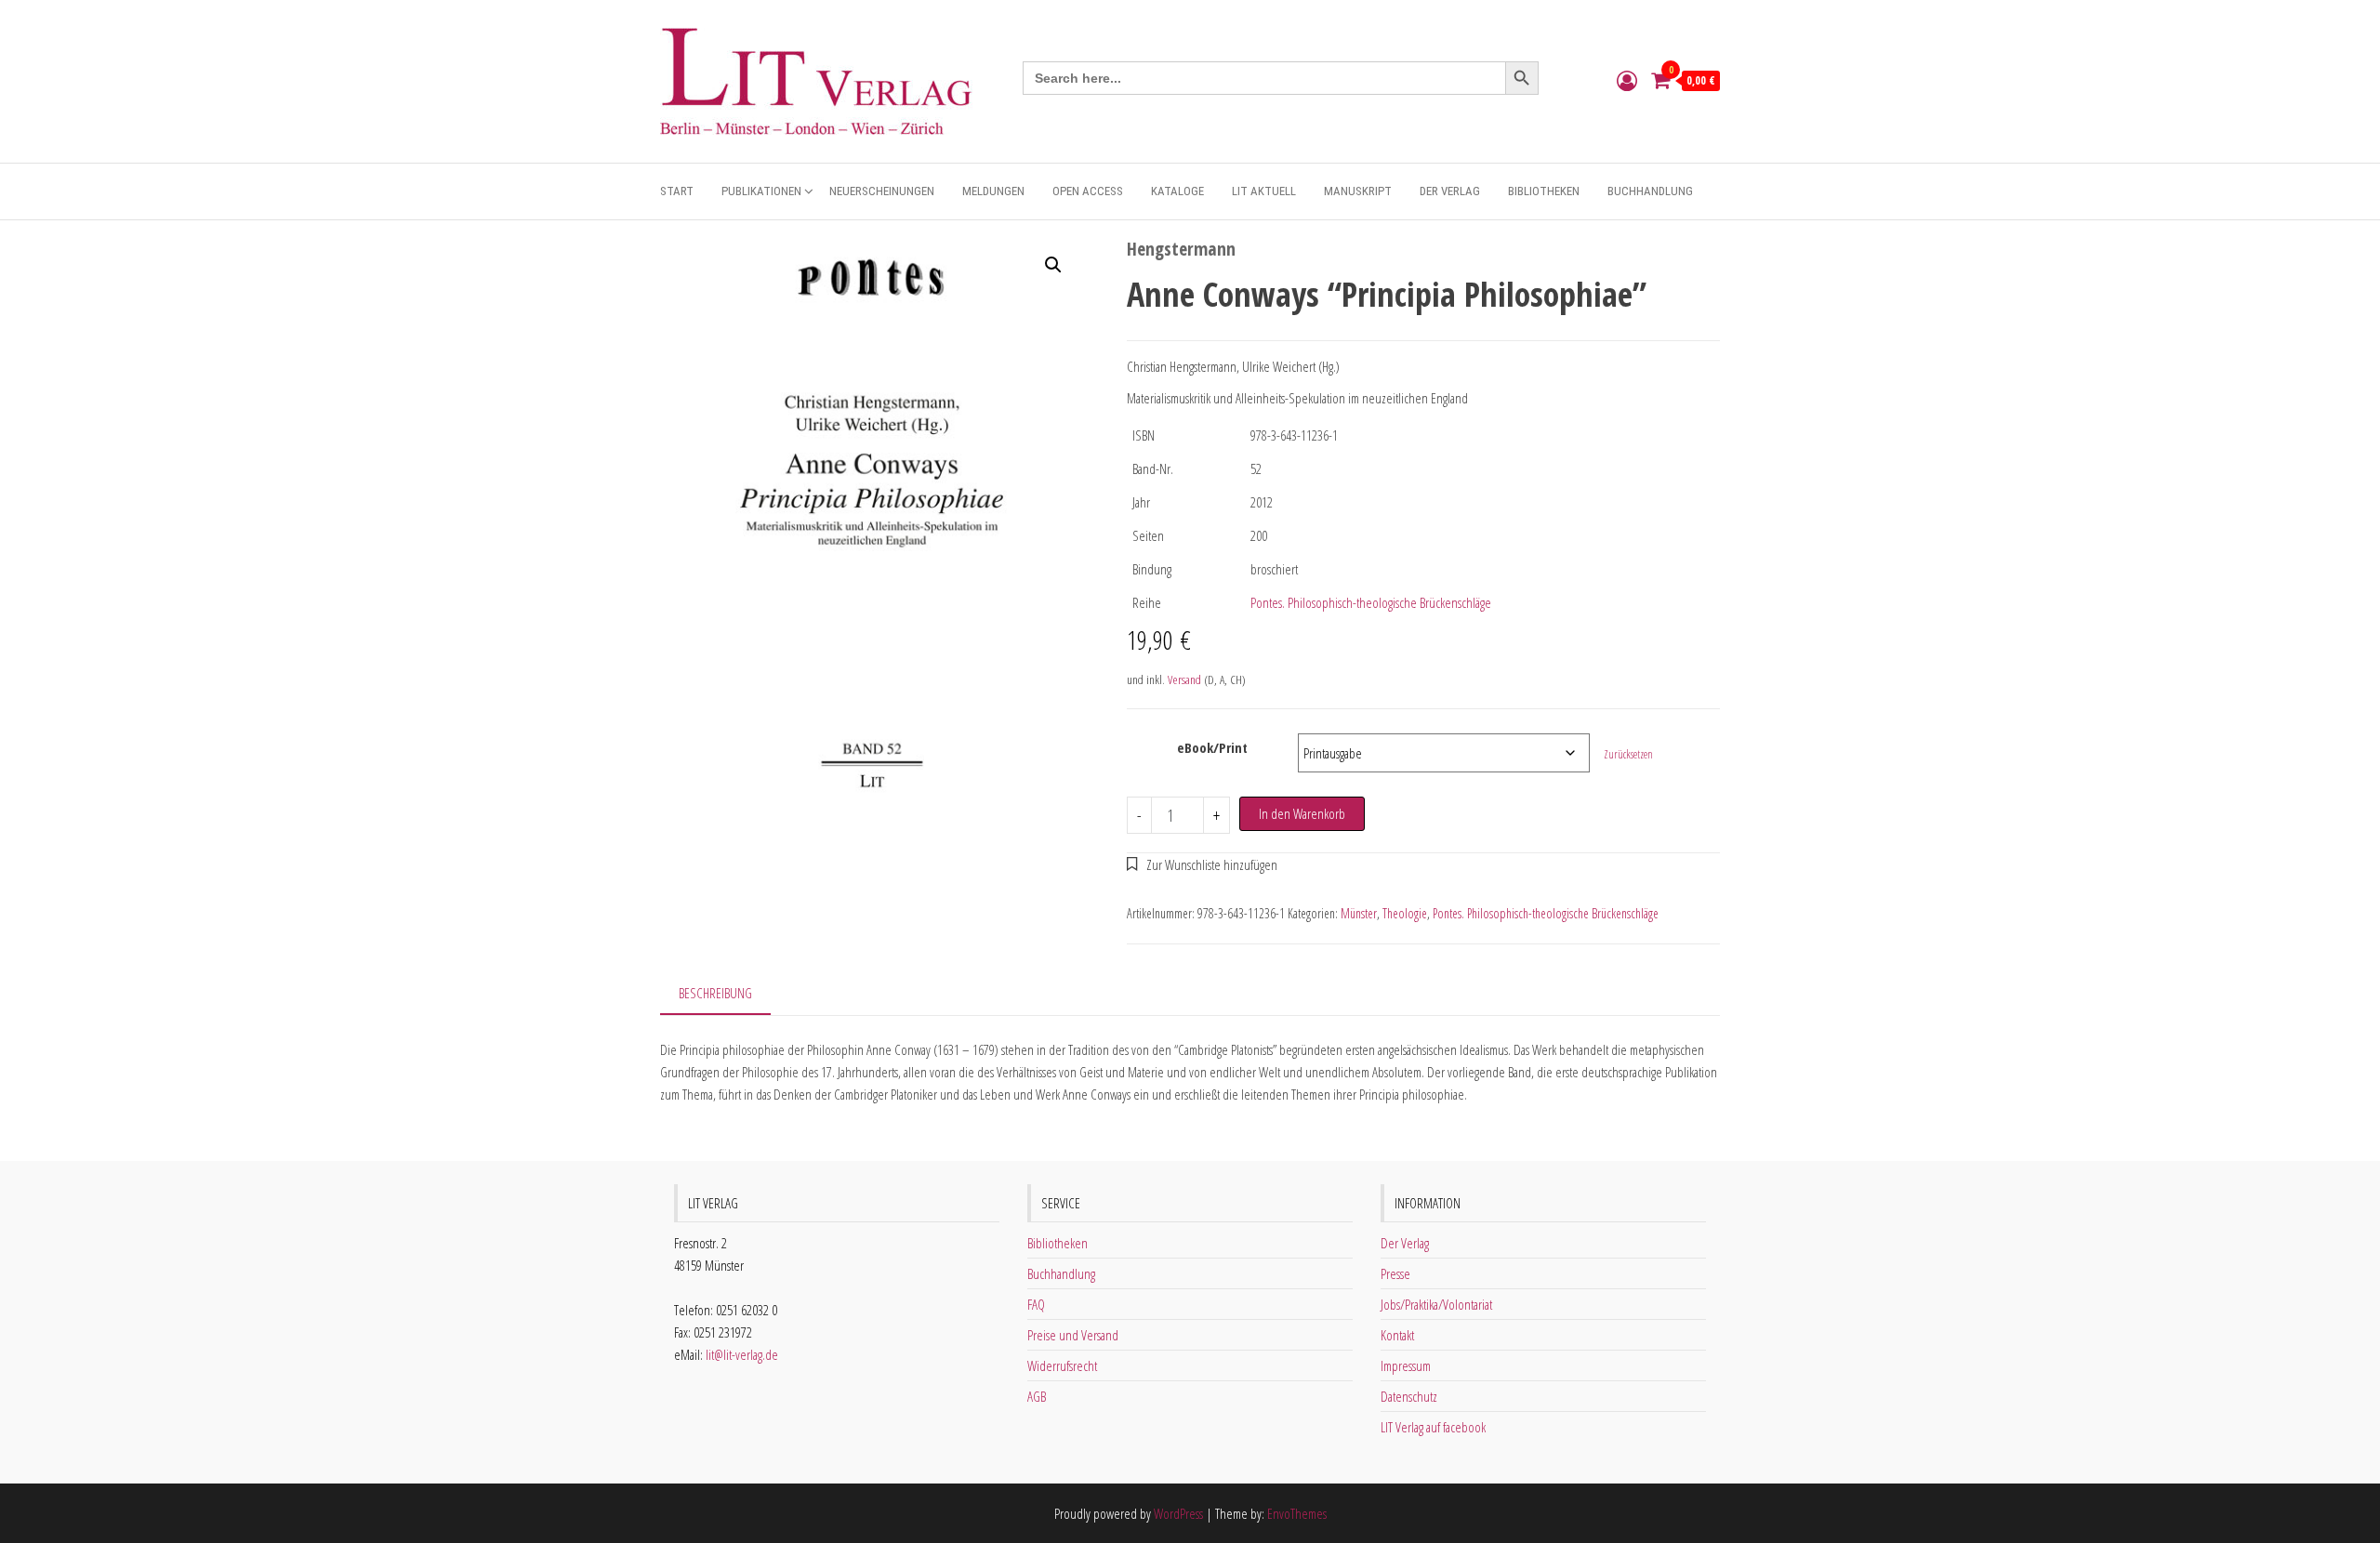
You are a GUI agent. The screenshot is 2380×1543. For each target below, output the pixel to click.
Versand (1184, 679)
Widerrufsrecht (1062, 1365)
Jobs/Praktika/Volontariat (1436, 1304)
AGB (1037, 1396)
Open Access (1088, 191)
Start (677, 191)
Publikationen (761, 191)
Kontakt (1397, 1335)
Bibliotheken (1544, 191)
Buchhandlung (1650, 191)
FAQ (1036, 1304)
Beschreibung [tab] (715, 993)
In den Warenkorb (1302, 813)
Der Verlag (1450, 191)
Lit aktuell (1264, 191)
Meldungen (993, 191)
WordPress (1178, 1513)
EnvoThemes (1297, 1513)
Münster (1359, 913)
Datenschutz (1409, 1396)
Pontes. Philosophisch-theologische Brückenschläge (1371, 602)
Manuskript (1358, 191)
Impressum (1406, 1365)
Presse (1395, 1273)
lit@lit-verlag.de (742, 1354)
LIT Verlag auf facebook (1433, 1427)
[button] (1053, 265)
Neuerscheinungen (882, 191)
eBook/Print (1212, 747)
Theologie (1405, 913)
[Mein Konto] (1627, 80)
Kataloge (1177, 191)
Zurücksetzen (1628, 754)
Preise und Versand (1073, 1335)
